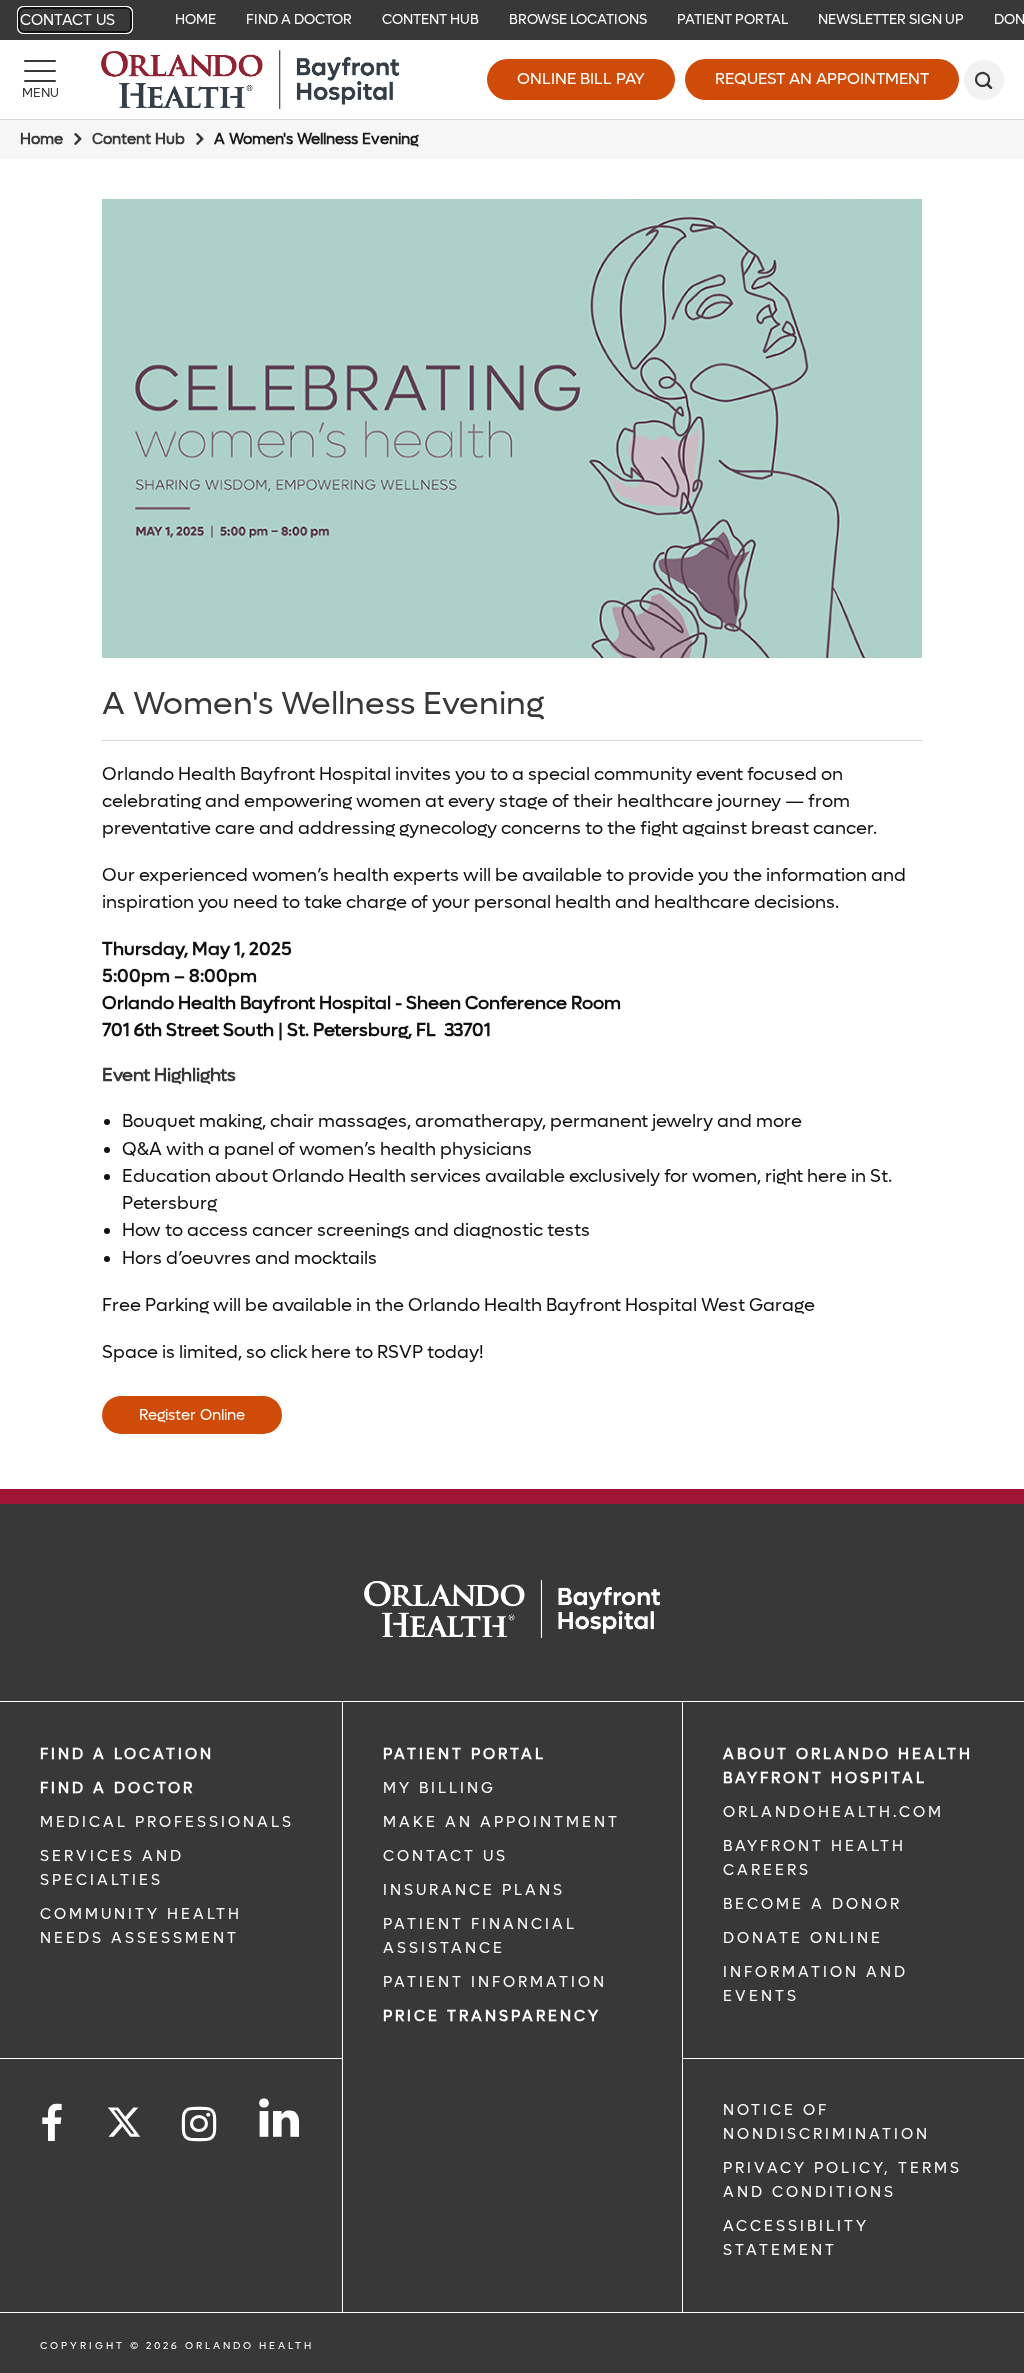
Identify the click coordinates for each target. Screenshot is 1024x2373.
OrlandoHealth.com (833, 1812)
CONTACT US (445, 1856)
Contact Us (67, 20)
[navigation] (512, 20)
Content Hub (430, 19)
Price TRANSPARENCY (492, 2016)
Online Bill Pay (581, 78)
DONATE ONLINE (803, 1938)
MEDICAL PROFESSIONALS (167, 1822)
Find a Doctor (299, 19)
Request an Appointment (822, 78)
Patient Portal (732, 19)
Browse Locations (578, 19)
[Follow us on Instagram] (200, 2124)
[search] (984, 80)
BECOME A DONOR (812, 1904)
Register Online (192, 1415)
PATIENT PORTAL (464, 1754)
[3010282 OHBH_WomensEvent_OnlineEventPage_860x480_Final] (512, 428)
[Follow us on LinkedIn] (280, 2118)
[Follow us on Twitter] (124, 2116)
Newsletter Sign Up (891, 19)
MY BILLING (439, 1788)
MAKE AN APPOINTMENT (501, 1822)
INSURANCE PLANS (474, 1890)
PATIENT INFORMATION (495, 1982)
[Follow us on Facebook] (53, 2124)
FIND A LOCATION (127, 1754)
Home (195, 19)
